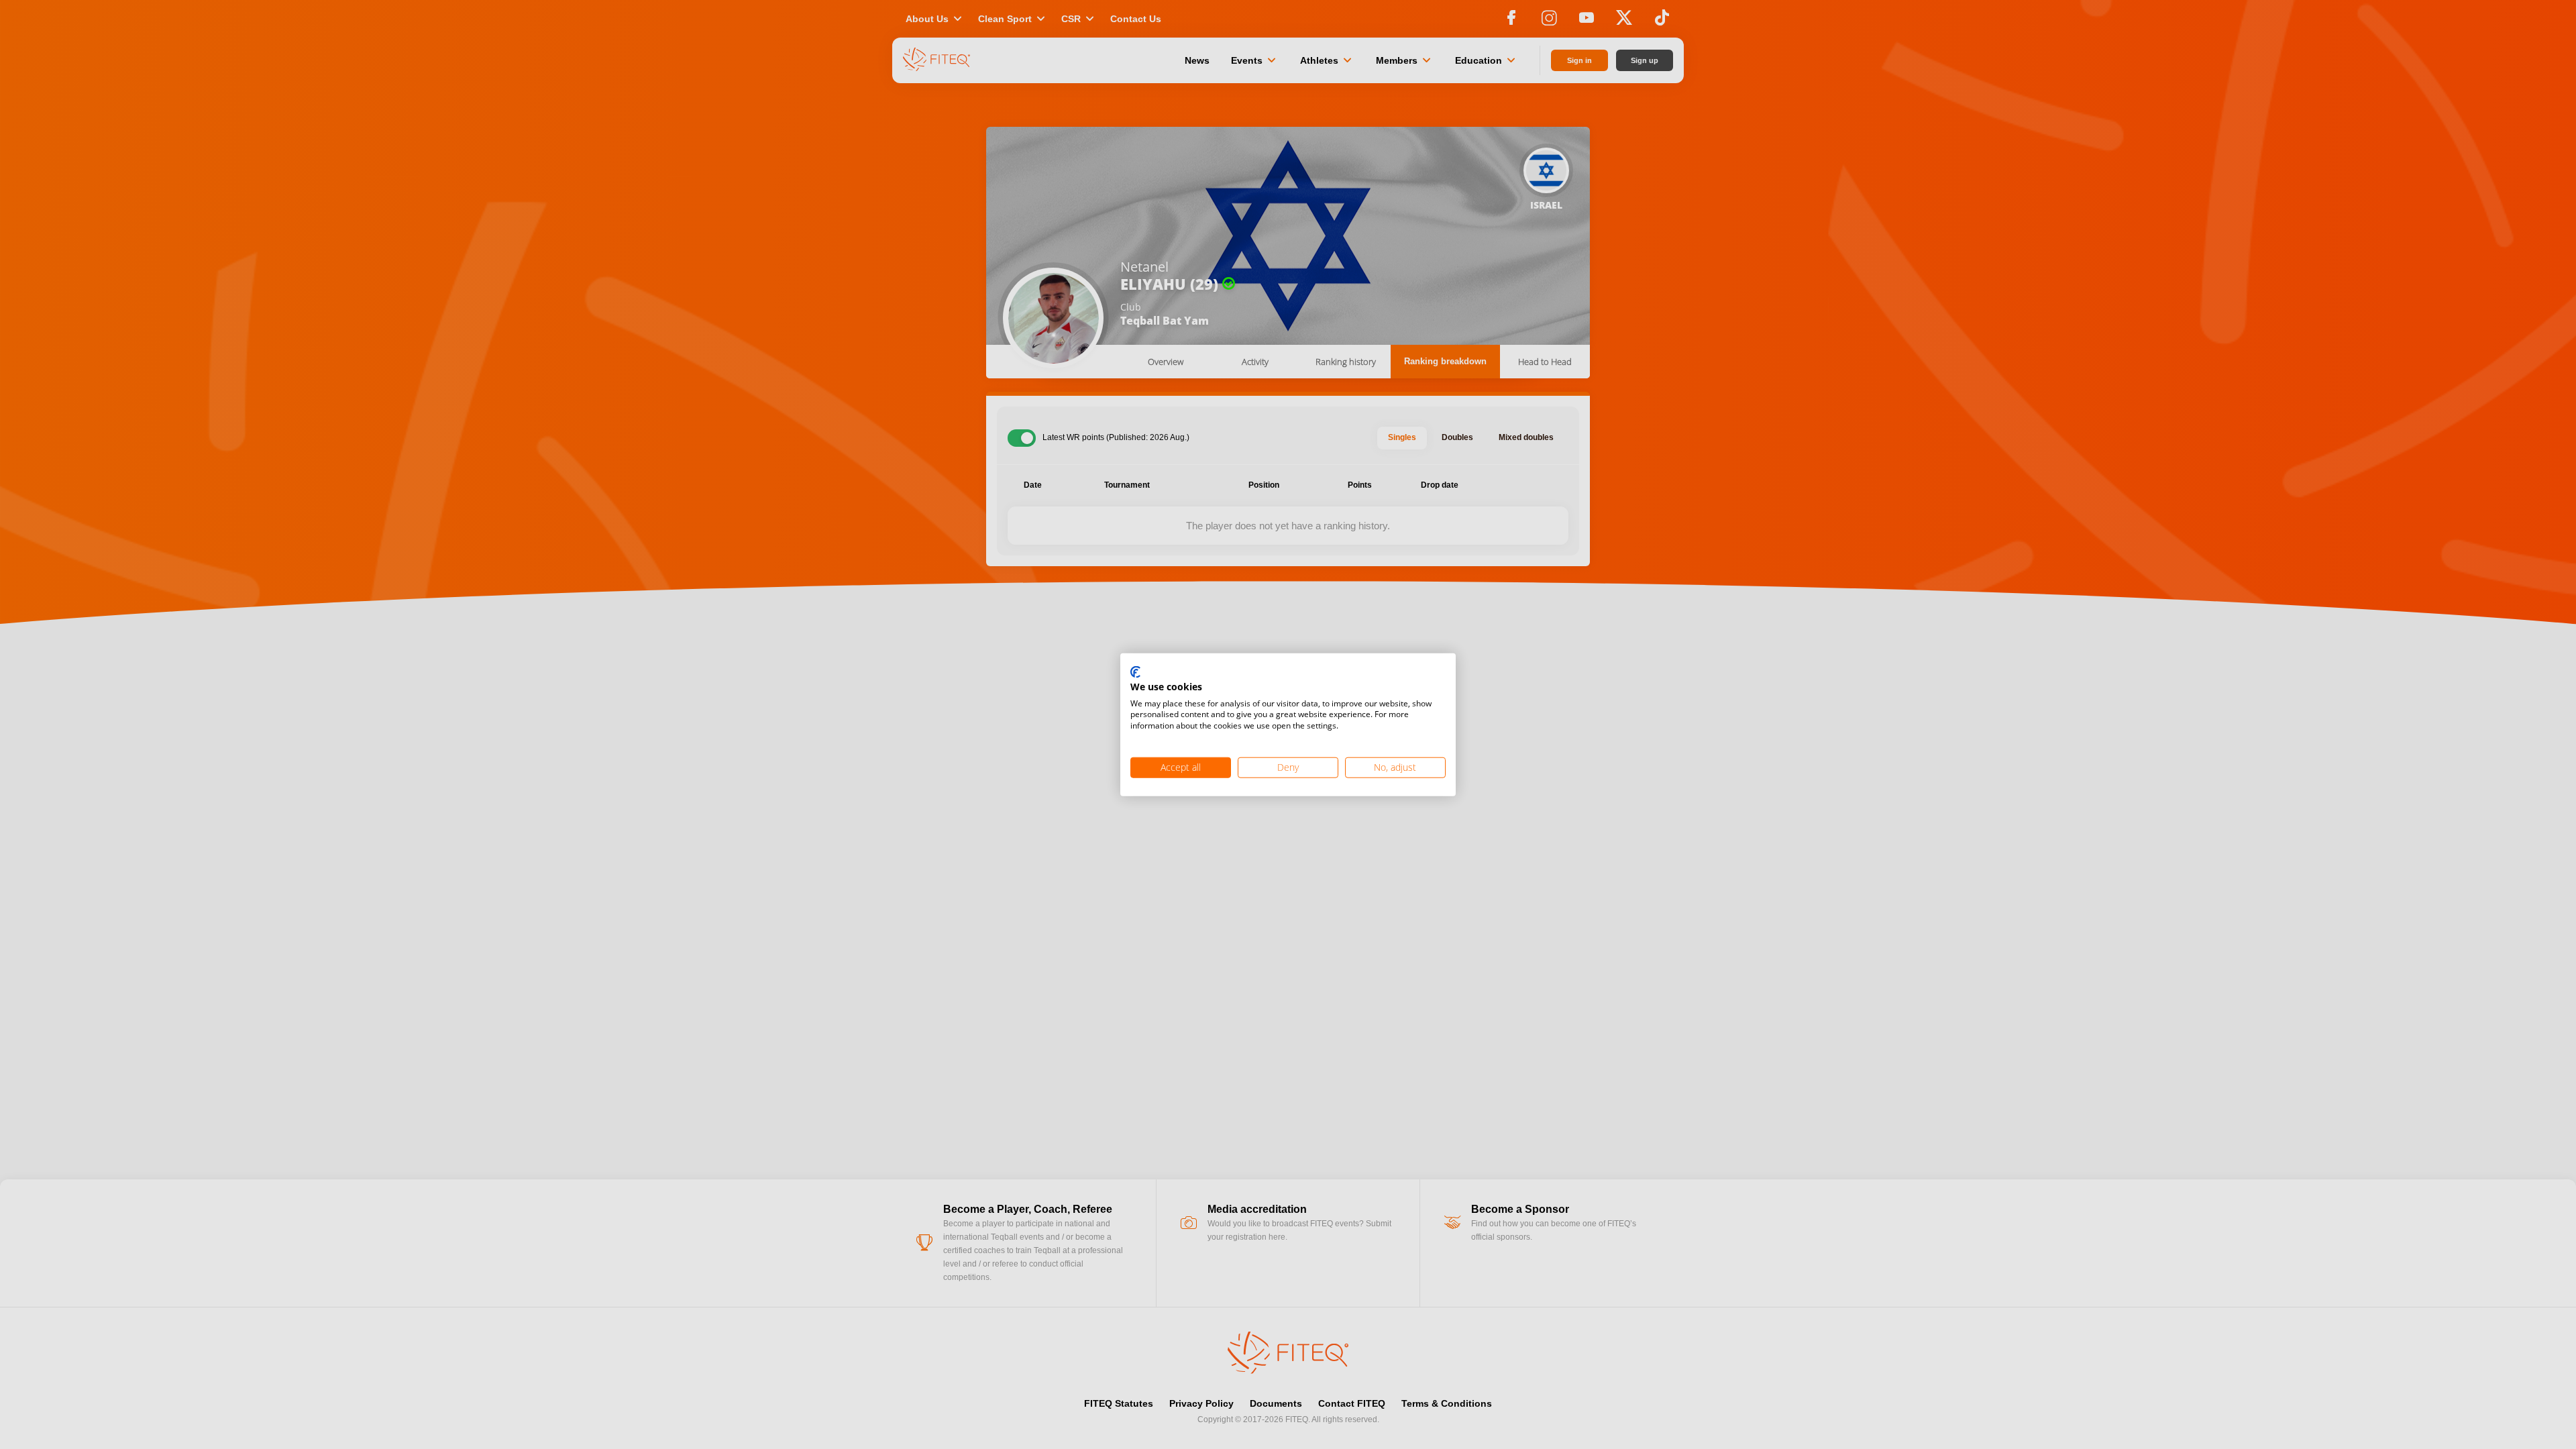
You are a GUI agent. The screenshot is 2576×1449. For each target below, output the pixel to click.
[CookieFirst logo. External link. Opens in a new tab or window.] (1135, 673)
